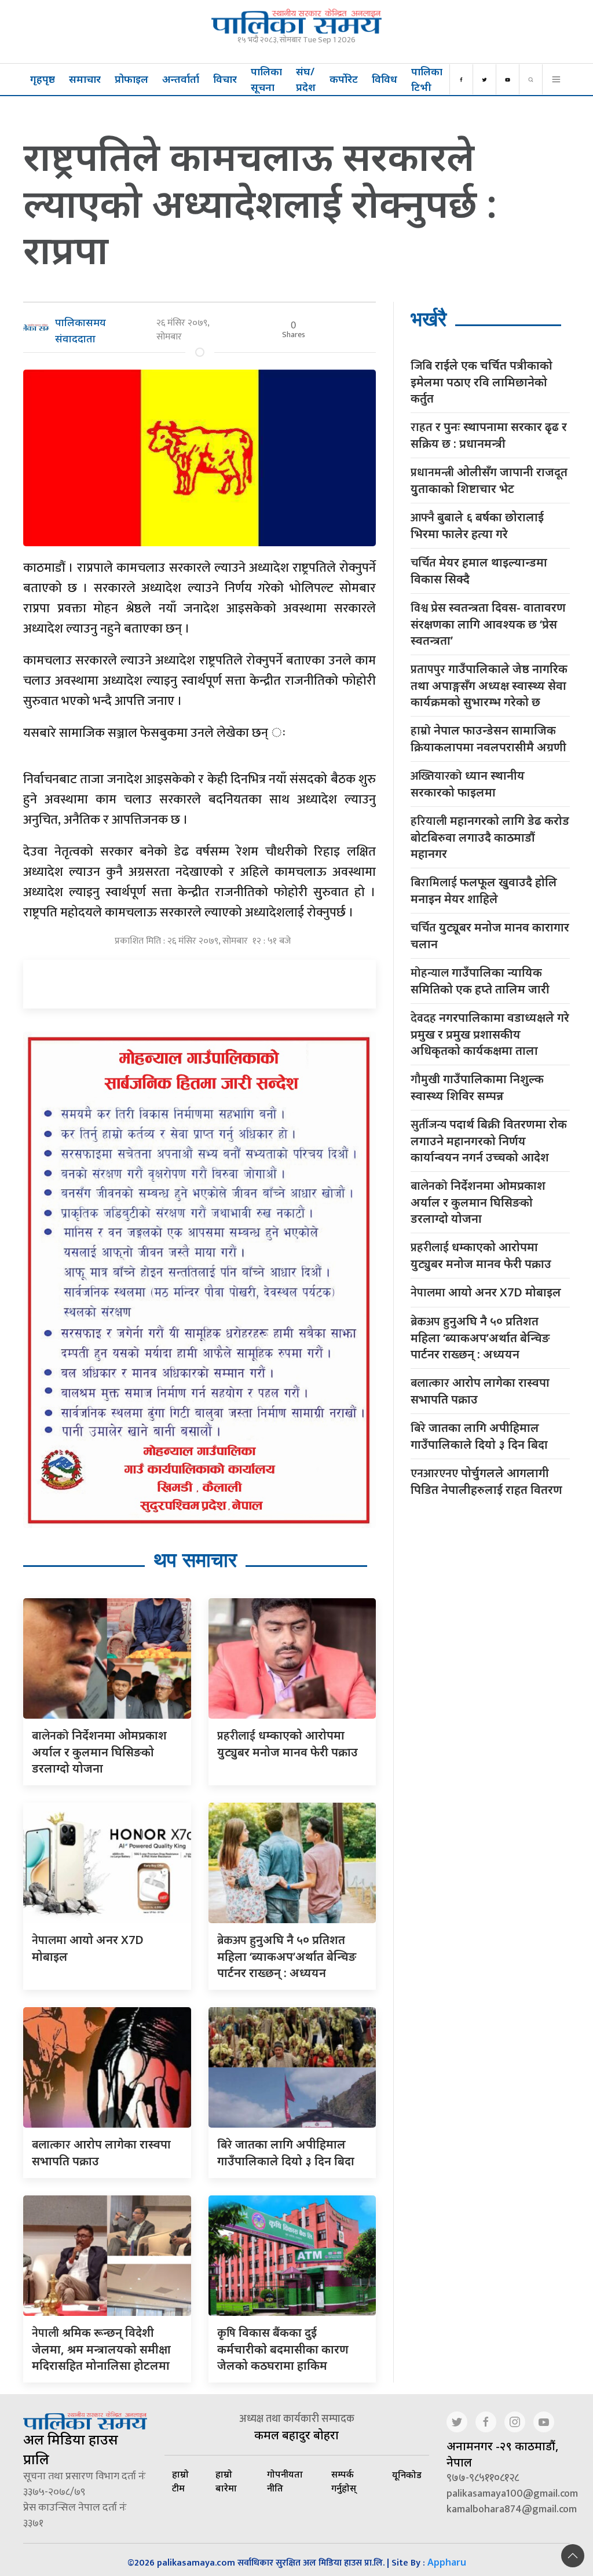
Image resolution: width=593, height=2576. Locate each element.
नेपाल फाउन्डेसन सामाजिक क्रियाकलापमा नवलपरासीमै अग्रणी (488, 739)
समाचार (85, 79)
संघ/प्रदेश (306, 79)
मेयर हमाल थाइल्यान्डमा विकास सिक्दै (479, 571)
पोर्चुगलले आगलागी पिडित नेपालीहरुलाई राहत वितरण (486, 1481)
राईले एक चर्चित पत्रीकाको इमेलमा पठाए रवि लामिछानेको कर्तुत (482, 382)
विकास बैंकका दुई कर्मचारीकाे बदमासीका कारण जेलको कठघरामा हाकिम (283, 2349)
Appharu (447, 2562)
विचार (225, 79)
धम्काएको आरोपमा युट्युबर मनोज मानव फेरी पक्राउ (481, 1255)
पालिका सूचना (266, 79)
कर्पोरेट (344, 79)
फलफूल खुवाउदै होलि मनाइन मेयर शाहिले (484, 890)
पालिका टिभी (427, 79)
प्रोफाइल (131, 79)
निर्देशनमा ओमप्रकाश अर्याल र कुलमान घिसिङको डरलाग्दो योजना (99, 1752)
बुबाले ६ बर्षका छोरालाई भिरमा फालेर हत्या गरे (477, 525)
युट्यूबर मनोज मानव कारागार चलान (490, 936)
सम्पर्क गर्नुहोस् (344, 2481)
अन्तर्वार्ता (181, 79)
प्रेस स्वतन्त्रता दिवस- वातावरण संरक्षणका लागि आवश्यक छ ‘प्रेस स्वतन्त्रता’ (488, 624)
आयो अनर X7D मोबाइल (486, 1293)
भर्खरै (429, 319)
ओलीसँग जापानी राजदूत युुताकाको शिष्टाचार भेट (489, 480)
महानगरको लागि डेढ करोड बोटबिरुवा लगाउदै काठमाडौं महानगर (490, 837)
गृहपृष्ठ (43, 79)
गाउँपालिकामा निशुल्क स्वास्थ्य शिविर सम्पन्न (477, 1087)
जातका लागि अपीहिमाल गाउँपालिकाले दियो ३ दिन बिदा (479, 1436)
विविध (385, 79)
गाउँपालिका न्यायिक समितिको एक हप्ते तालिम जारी (480, 981)
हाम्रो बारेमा (226, 2481)
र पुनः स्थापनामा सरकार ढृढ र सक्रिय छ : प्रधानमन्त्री (489, 435)
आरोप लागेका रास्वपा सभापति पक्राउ (480, 1391)
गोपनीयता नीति (285, 2481)
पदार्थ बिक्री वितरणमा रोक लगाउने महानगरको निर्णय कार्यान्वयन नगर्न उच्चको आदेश (489, 1141)
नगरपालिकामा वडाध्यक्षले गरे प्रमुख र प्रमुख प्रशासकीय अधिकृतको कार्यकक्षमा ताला (490, 1034)
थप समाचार (195, 1560)
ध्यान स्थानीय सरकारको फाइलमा (468, 784)
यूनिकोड (407, 2475)
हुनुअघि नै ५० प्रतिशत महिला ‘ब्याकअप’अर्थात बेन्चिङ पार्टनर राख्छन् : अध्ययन (287, 1956)
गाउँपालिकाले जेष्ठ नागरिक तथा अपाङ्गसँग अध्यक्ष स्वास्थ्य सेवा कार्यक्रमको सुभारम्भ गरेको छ (489, 685)
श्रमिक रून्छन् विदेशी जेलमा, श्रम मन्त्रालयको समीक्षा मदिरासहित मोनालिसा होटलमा (101, 2349)
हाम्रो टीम (180, 2481)
